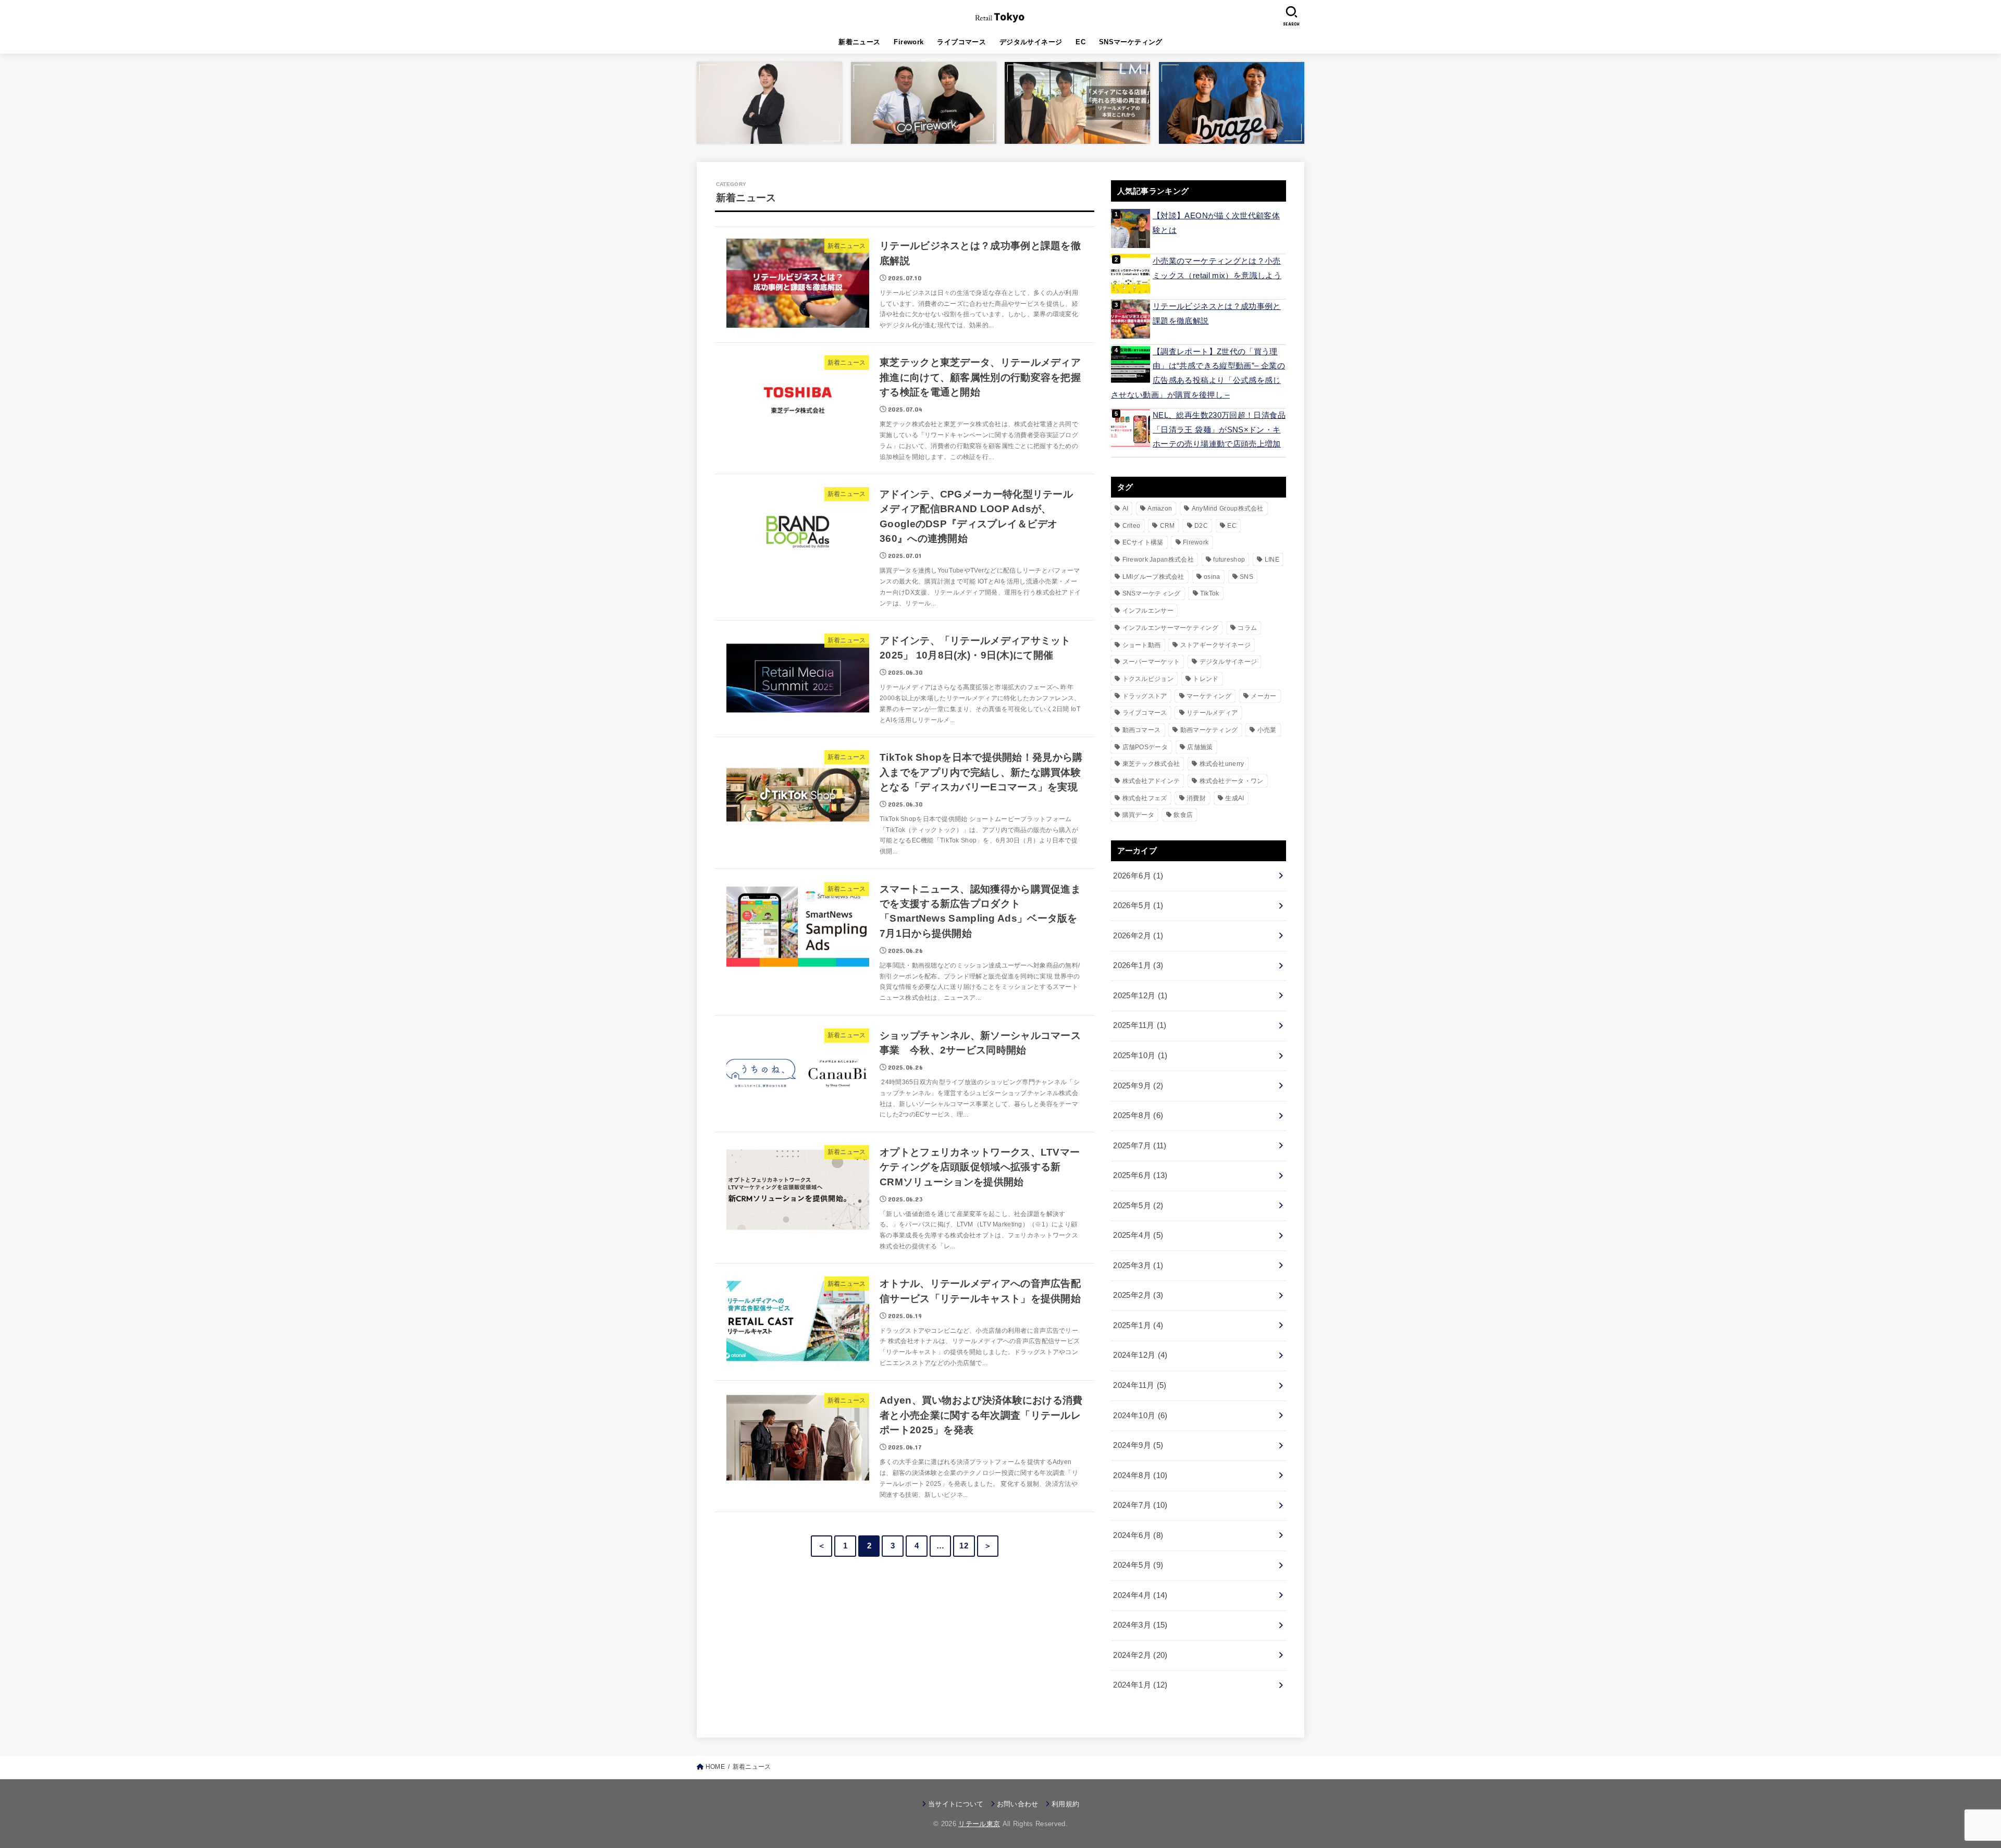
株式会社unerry (1222, 764)
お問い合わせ (1018, 1804)
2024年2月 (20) (1140, 1655)
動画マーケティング (1209, 730)
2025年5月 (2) (1138, 1206)
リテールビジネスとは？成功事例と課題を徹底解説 (1217, 314)
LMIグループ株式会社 (1153, 577)
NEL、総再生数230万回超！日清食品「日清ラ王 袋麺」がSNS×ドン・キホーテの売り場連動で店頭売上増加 (1219, 430)
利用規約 (1065, 1804)
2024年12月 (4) (1140, 1355)
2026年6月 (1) (1138, 876)
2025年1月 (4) (1138, 1325)
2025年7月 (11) (1140, 1146)
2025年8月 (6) (1138, 1115)
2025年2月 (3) (1138, 1295)
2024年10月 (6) (1140, 1416)
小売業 (1267, 730)
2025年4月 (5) (1138, 1235)
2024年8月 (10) (1140, 1475)
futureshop (1229, 560)
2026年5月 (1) (1138, 906)
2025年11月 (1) (1140, 1025)
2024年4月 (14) (1140, 1595)
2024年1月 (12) (1140, 1685)
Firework (909, 42)
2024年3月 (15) (1140, 1625)
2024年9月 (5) (1138, 1445)
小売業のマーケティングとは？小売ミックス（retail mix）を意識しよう (1217, 268)
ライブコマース (961, 42)
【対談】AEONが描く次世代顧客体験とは (1216, 223)
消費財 (1196, 798)
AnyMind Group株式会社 (1228, 508)
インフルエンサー (1148, 611)
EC (1080, 42)
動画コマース (1142, 730)
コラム (1247, 628)
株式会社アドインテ (1151, 781)
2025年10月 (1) (1140, 1056)
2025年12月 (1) (1140, 996)
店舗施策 (1200, 747)
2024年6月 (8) (1138, 1535)
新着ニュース (859, 42)
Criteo (1132, 526)
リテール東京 (979, 1824)
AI (1126, 508)
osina (1212, 577)
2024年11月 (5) (1140, 1385)
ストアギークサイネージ (1215, 645)
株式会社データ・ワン (1232, 781)
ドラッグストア (1145, 696)
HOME (715, 1767)
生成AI (1234, 798)
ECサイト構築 (1143, 542)
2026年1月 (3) (1138, 965)
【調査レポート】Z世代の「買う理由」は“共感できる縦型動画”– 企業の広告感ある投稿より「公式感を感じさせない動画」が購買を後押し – (1198, 373)
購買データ (1139, 815)
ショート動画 (1142, 645)
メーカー (1263, 696)
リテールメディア (1212, 713)
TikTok (1210, 593)
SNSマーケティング (1131, 42)
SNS (1246, 577)
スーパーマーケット (1151, 662)
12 (964, 1546)
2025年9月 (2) (1138, 1086)
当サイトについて (956, 1804)
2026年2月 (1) (1138, 936)
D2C (1201, 526)
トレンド (1206, 679)
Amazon (1160, 508)
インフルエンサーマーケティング (1171, 628)
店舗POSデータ (1145, 747)
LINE (1272, 560)
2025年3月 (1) (1138, 1266)
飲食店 (1183, 815)
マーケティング (1209, 696)
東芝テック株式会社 (1151, 764)
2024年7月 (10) (1140, 1505)
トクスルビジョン (1148, 679)
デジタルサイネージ (1031, 42)
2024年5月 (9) (1138, 1565)
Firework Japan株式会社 (1158, 560)
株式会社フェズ (1145, 798)
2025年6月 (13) (1140, 1175)
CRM (1168, 526)
